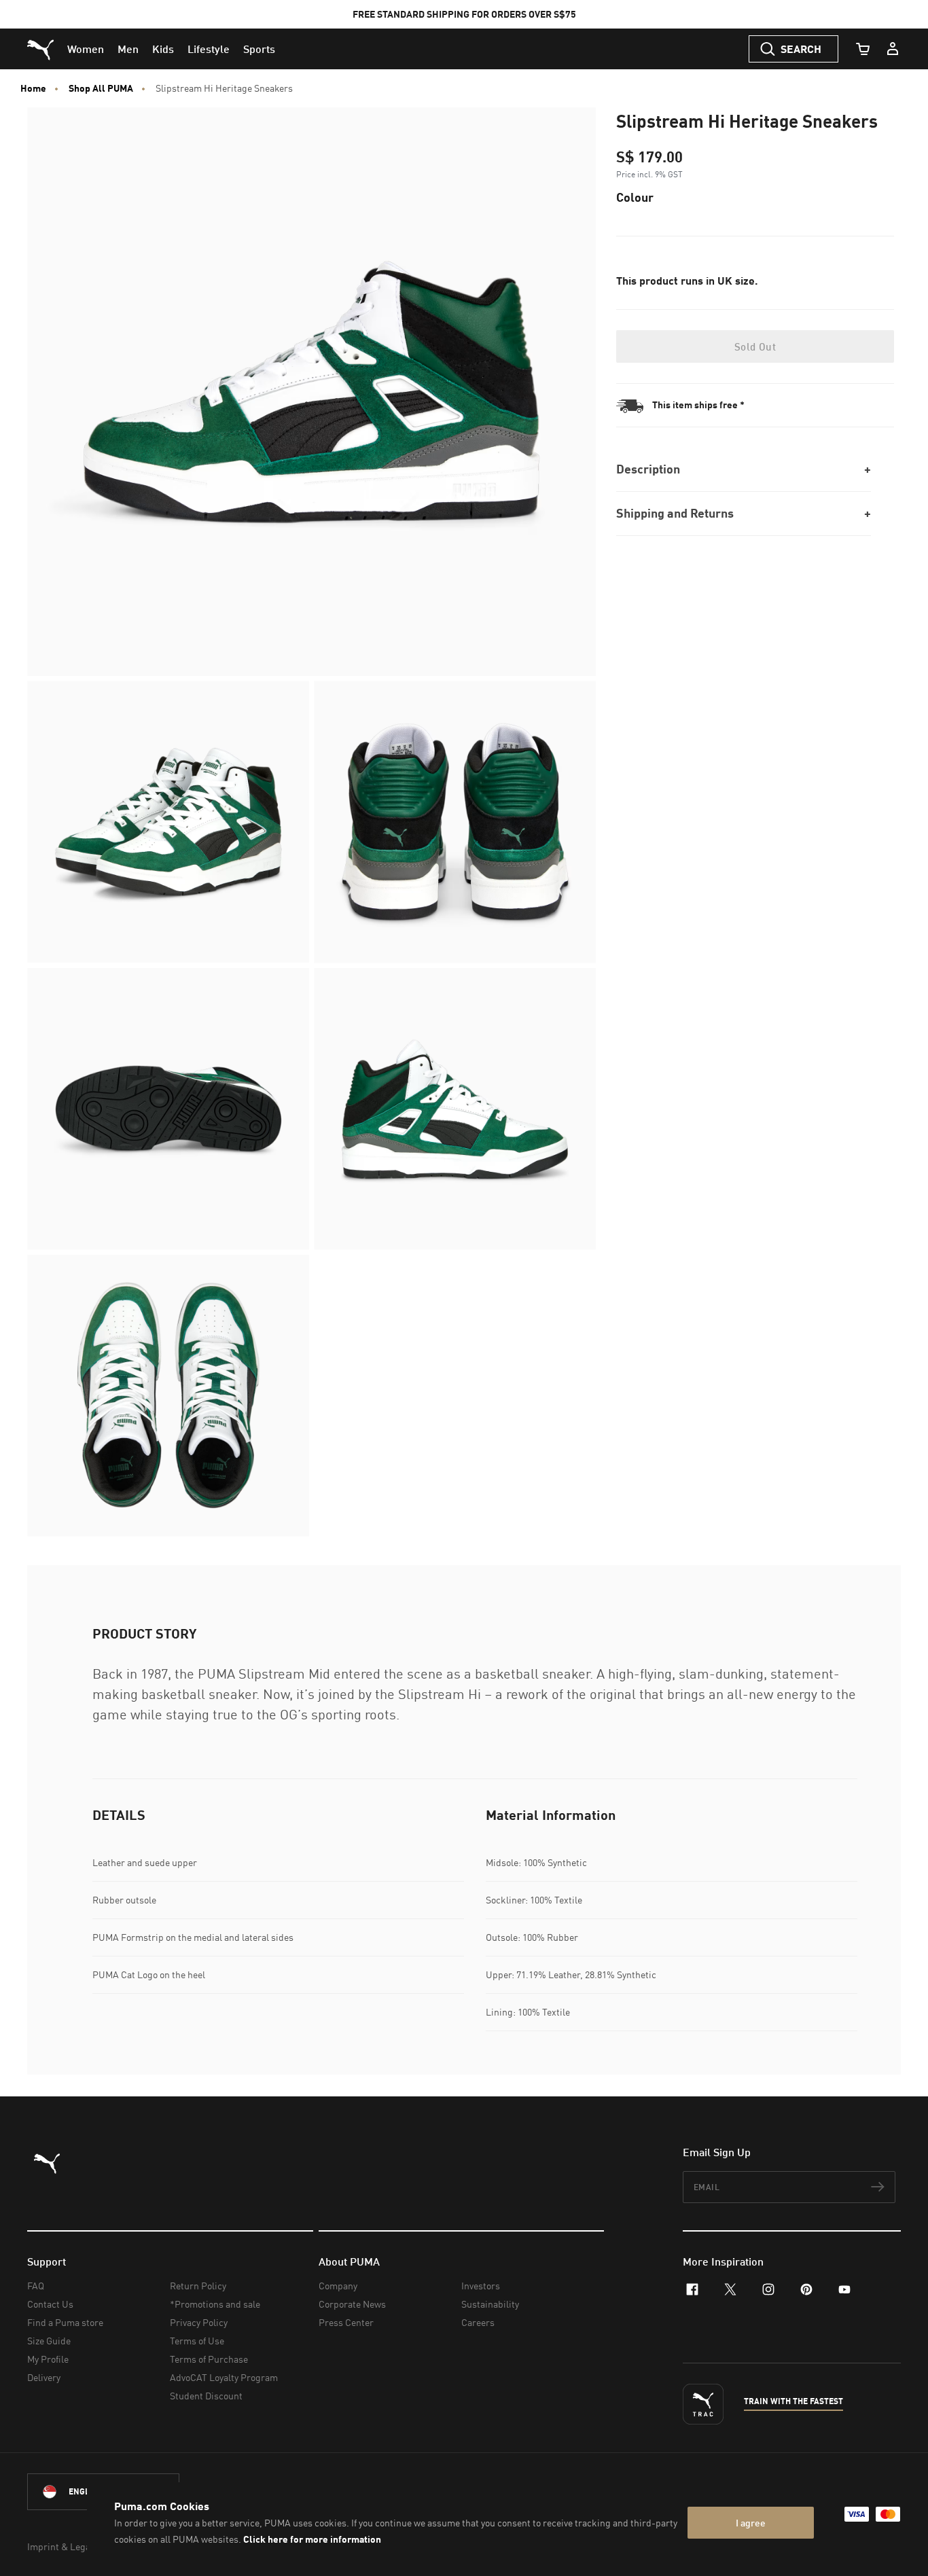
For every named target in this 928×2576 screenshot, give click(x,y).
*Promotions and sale (215, 2304)
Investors (481, 2286)
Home (33, 88)
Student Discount (206, 2396)
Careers (478, 2322)
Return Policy (198, 2286)
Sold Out (755, 346)
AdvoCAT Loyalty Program (224, 2377)
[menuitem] (86, 49)
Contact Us (50, 2304)
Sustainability (490, 2304)
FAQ (36, 2286)
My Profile (48, 2359)
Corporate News (352, 2304)
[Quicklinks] (893, 49)
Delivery (44, 2377)
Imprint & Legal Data (71, 2546)
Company (338, 2286)
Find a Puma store (65, 2322)
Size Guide (49, 2341)
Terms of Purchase (209, 2359)
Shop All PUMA (101, 88)
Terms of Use (197, 2341)
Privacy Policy (199, 2322)
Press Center (346, 2322)
